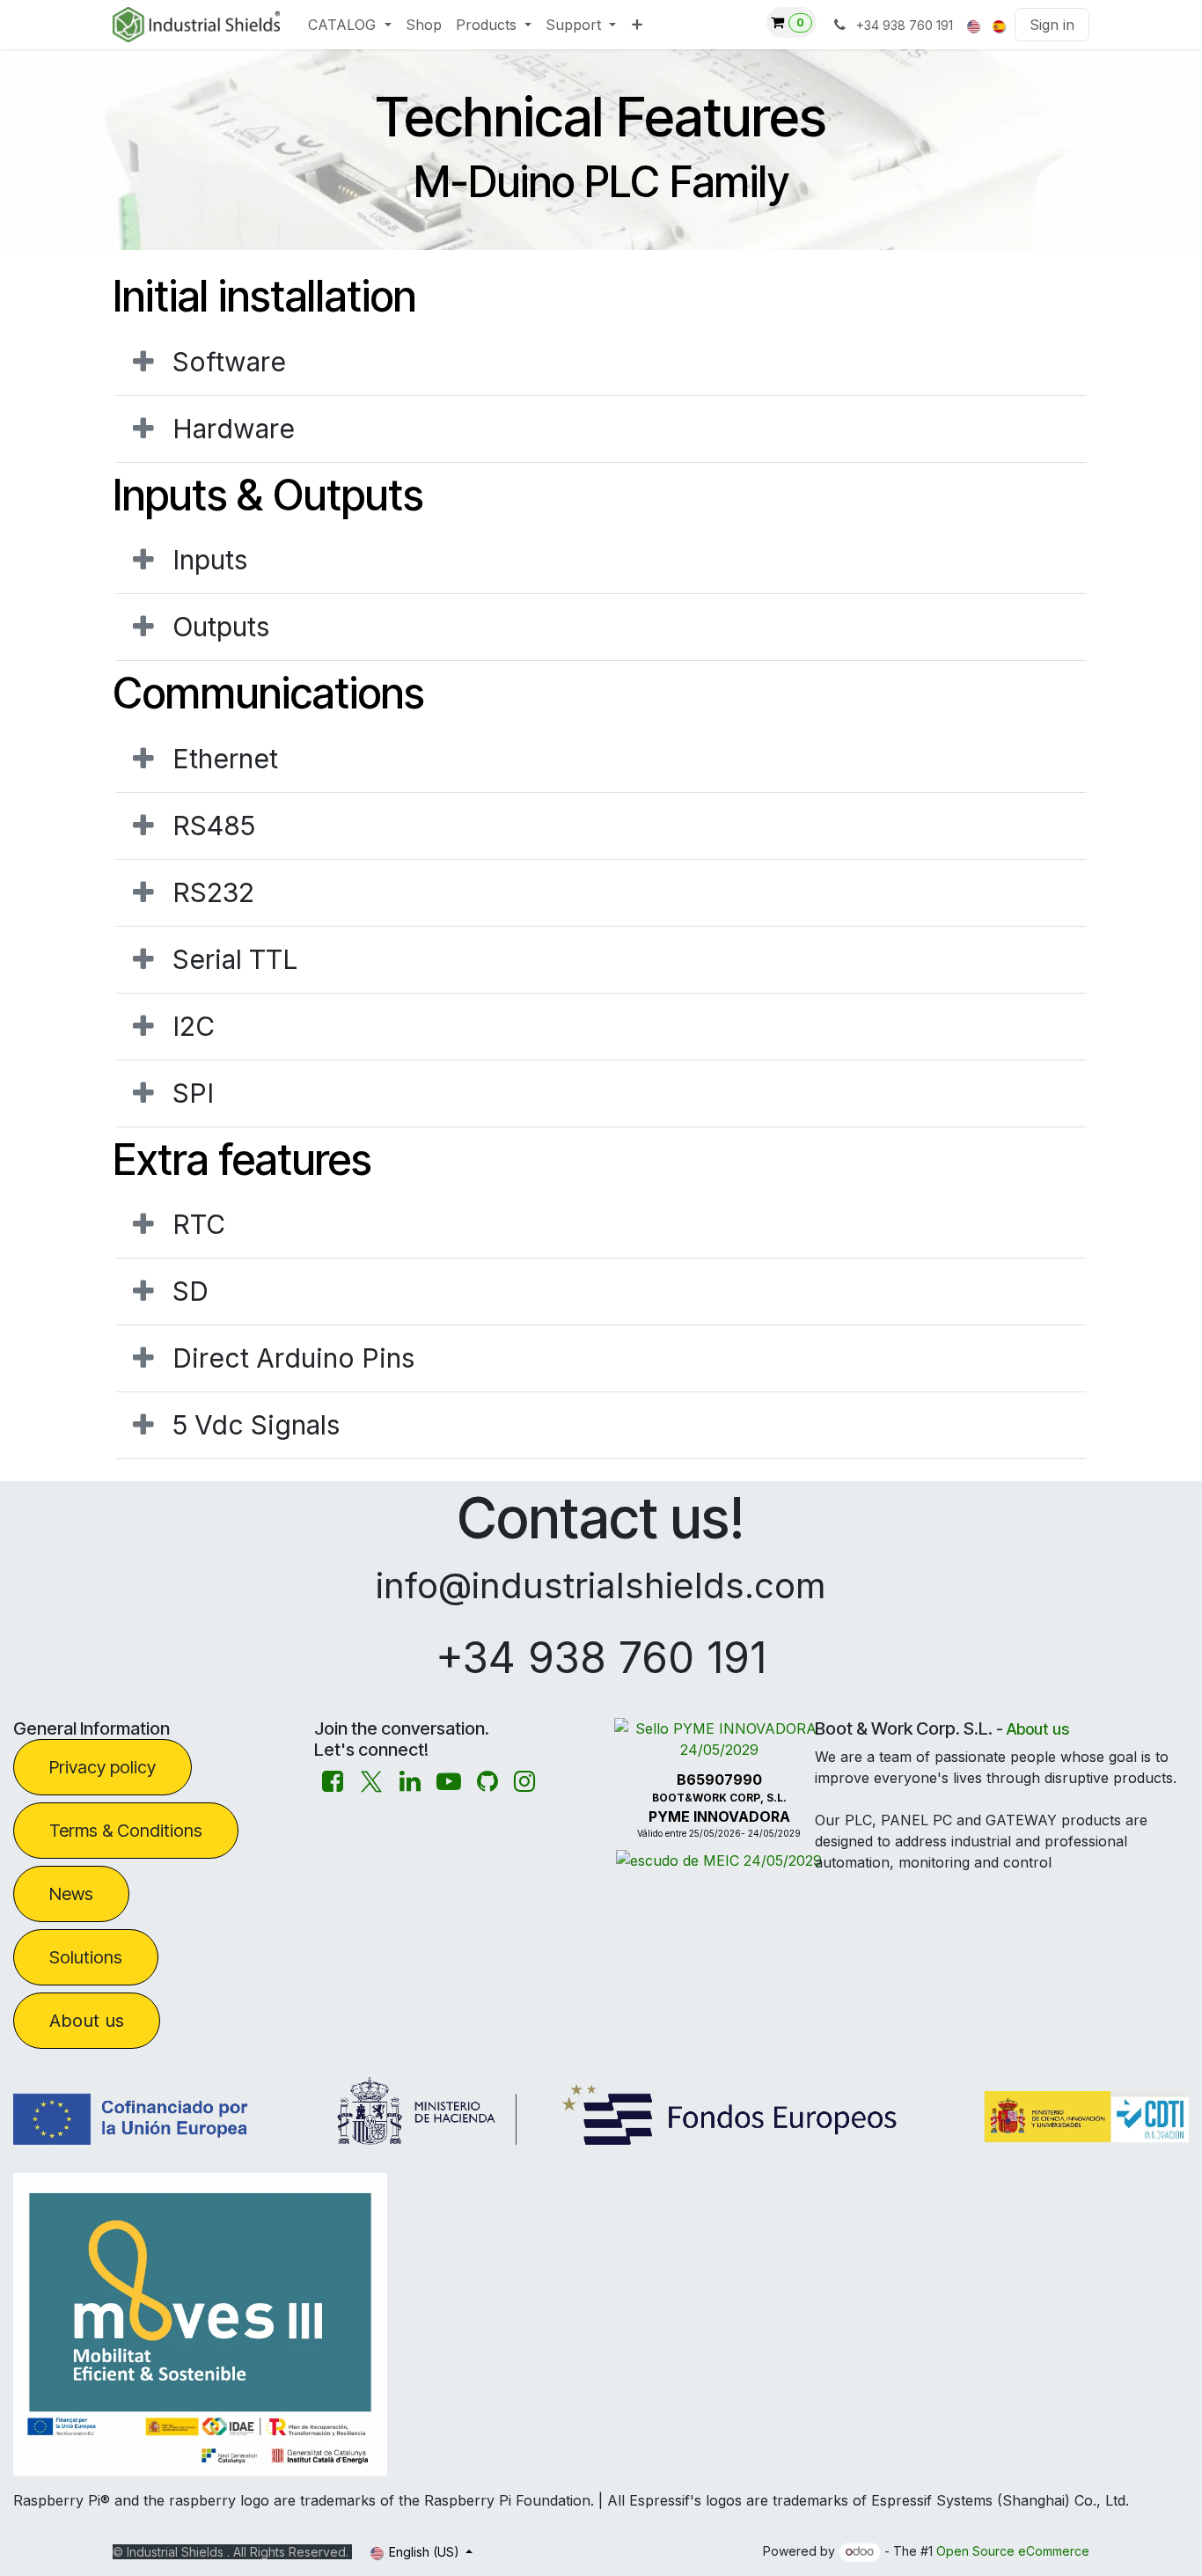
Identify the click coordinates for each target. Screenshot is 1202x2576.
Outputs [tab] (221, 627)
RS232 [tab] (213, 892)
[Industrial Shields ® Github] (487, 1782)
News (71, 1894)
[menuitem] (349, 25)
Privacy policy (103, 1767)
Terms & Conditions (126, 1831)
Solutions (86, 1957)
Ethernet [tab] (225, 759)
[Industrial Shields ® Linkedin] (410, 1782)
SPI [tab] (193, 1093)
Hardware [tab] (234, 429)
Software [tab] (229, 362)
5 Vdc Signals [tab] (256, 1425)
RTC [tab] (199, 1224)
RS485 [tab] (214, 826)
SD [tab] (191, 1291)
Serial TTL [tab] (235, 959)
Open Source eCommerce (1013, 2551)
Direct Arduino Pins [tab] (293, 1358)
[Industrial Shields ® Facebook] (333, 1782)
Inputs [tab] (210, 560)
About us (87, 2021)
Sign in (1052, 25)
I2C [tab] (194, 1026)
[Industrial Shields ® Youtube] (449, 1782)
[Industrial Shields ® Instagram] (524, 1782)
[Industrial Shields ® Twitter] (371, 1782)
